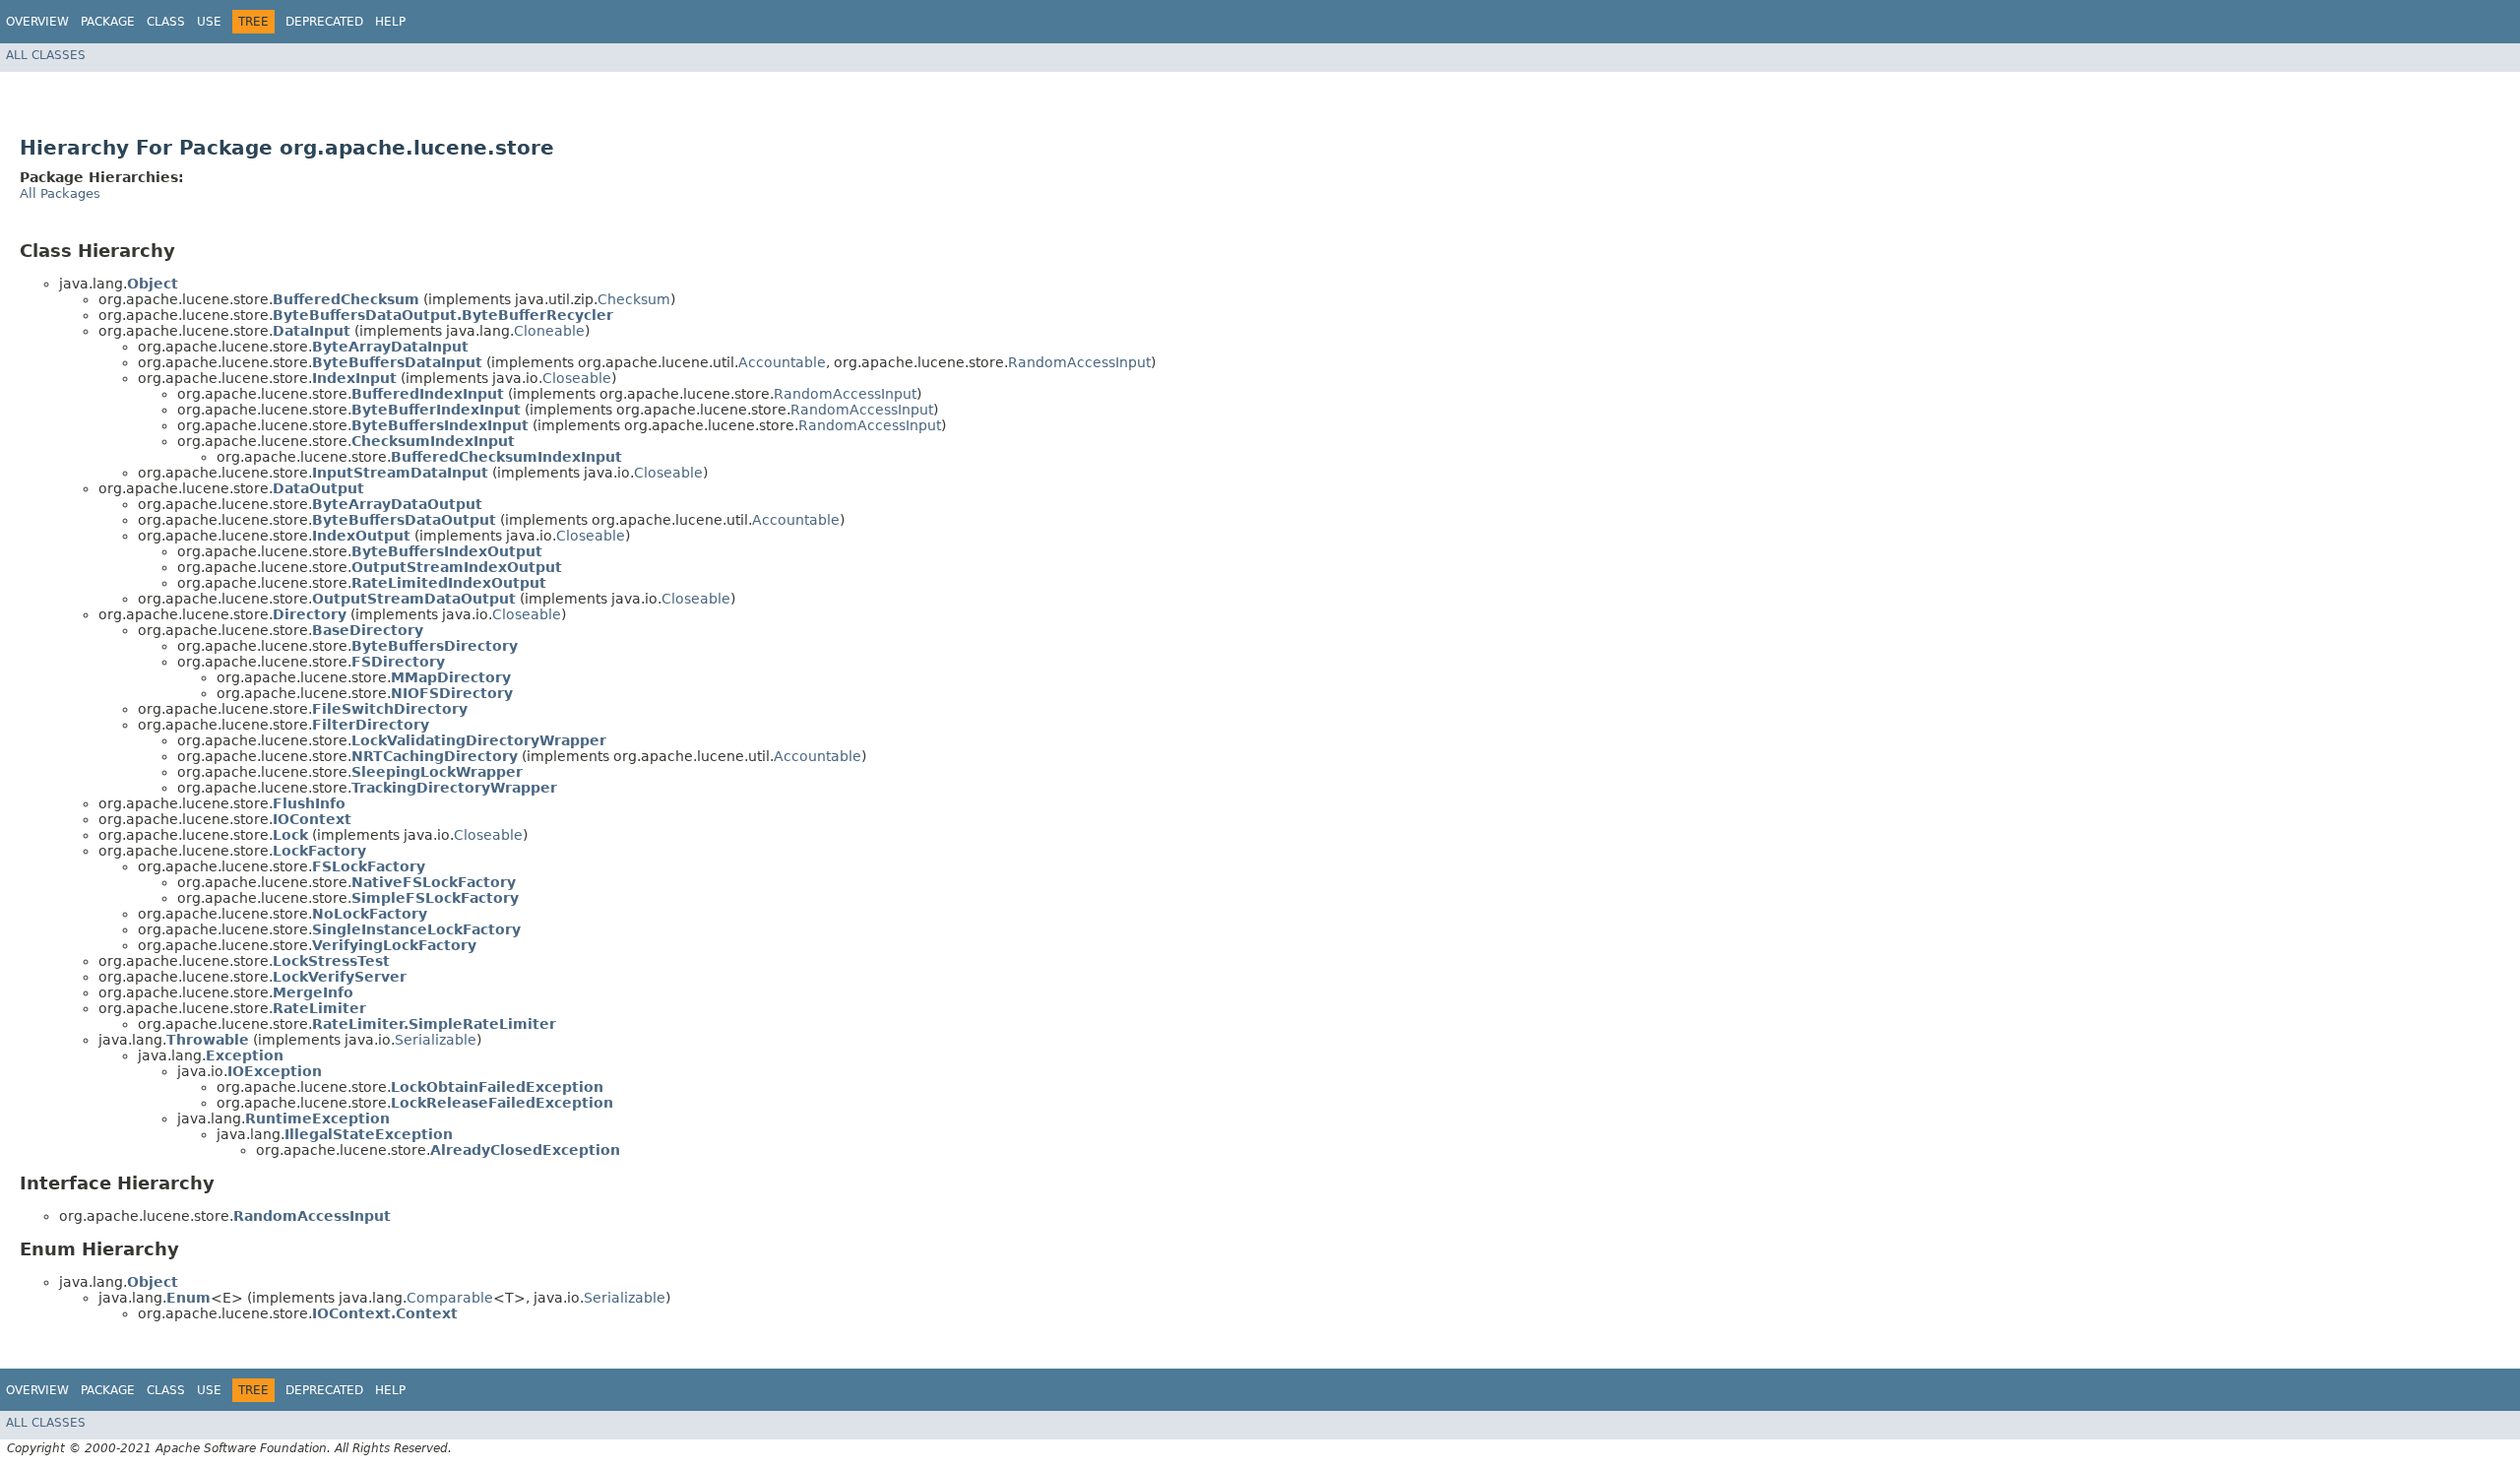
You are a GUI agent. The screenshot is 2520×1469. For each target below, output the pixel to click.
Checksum (634, 299)
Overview (37, 22)
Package (108, 22)
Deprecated (324, 22)
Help (390, 22)
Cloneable (549, 331)
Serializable (436, 1040)
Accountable (782, 362)
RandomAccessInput (1079, 362)
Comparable (450, 1298)
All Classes (46, 55)
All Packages (60, 193)
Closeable (577, 378)
